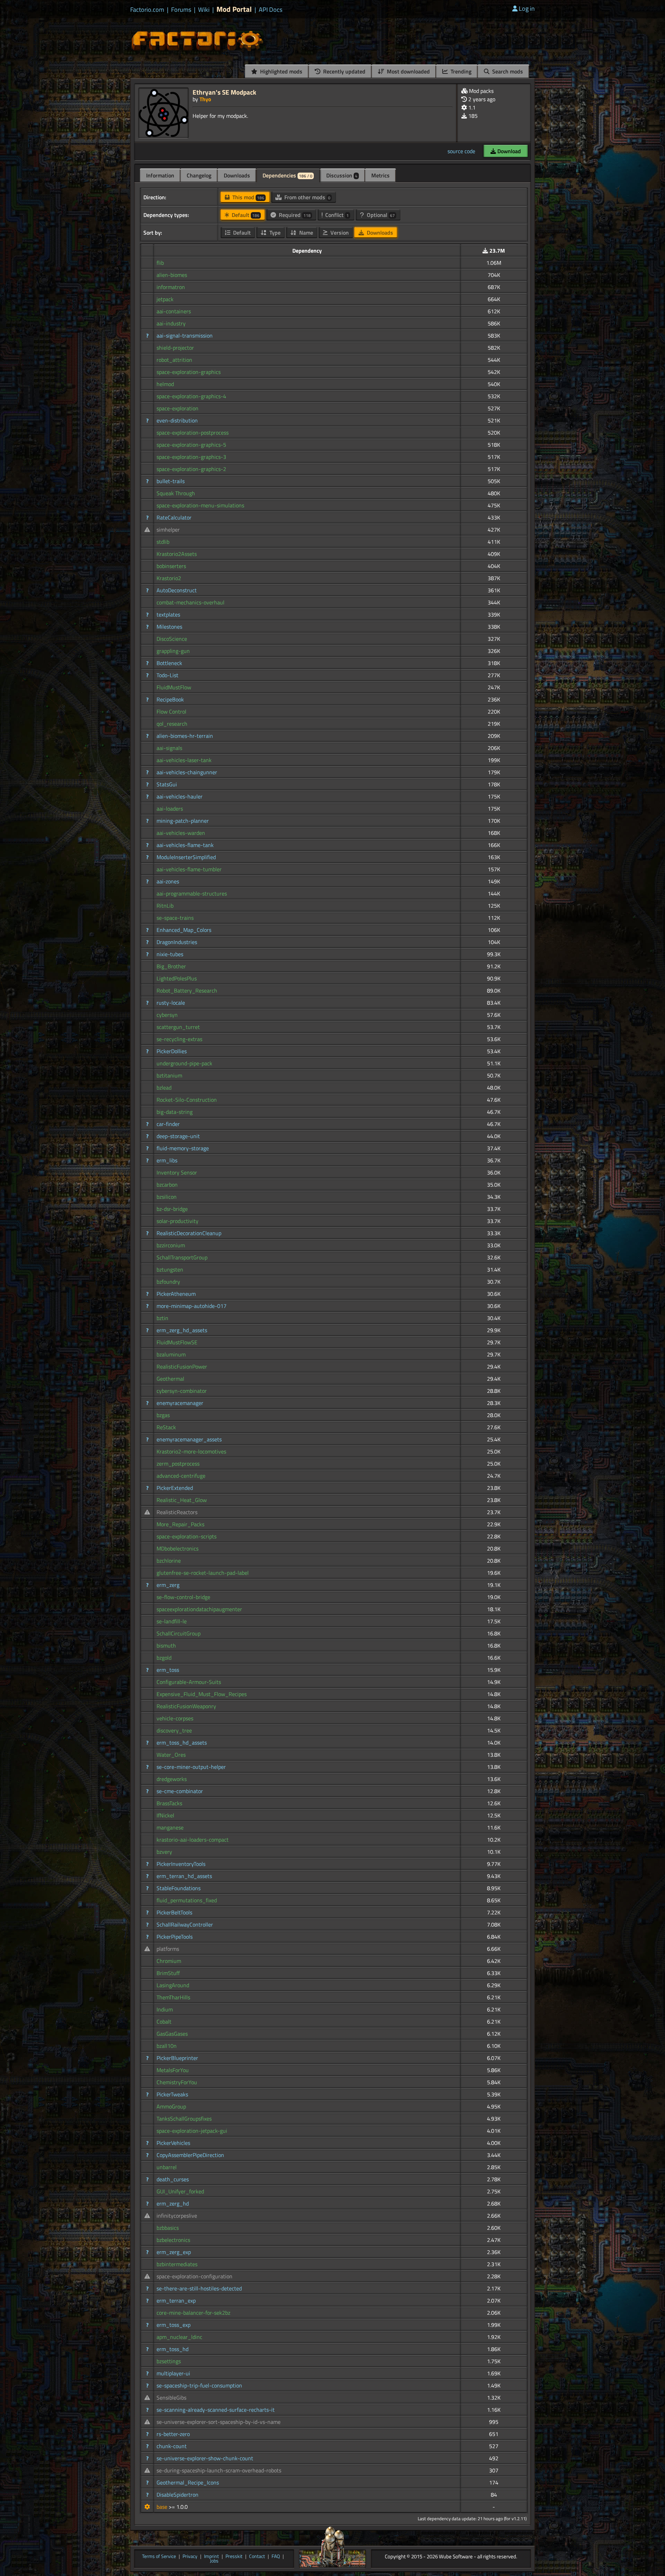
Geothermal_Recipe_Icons (188, 2482)
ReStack (166, 1427)
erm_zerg (168, 1585)
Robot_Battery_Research (187, 990)
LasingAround (173, 1985)
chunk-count (172, 2446)
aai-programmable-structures (192, 893)
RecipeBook (170, 699)
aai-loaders (170, 809)
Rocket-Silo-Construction (187, 1100)
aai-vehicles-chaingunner (187, 772)
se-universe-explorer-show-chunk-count (205, 2458)
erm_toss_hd (172, 2349)
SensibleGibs (171, 2398)
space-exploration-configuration (194, 2276)
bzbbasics (168, 2228)
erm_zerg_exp (174, 2252)
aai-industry (171, 323)
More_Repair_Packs (180, 1524)
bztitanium (169, 1075)
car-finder (168, 1124)
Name (305, 233)
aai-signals (169, 748)
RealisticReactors (177, 1512)
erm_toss (168, 1670)
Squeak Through (176, 493)
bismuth (166, 1645)
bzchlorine (169, 1561)
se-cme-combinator (180, 1791)
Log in (527, 8)
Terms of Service (159, 2557)
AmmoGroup (171, 2106)
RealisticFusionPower (182, 1366)
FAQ (276, 2557)
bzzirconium (171, 1245)
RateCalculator (174, 517)
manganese (170, 1827)
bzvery (164, 1852)
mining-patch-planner (183, 821)
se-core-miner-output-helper (191, 1767)
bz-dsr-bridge (172, 1209)
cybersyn (167, 1015)
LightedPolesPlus (177, 978)
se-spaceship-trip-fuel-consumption (199, 2385)
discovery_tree (174, 1730)
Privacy (190, 2557)
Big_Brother (171, 966)
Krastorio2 (169, 578)
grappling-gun (173, 651)
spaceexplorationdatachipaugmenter (199, 1609)
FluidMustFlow (174, 687)
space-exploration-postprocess (193, 433)
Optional (380, 215)
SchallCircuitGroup (179, 1633)
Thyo (205, 99)
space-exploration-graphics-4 (191, 396)
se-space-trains (175, 918)
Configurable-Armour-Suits (189, 1682)
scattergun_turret (178, 1027)
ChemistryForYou (177, 2082)
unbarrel (167, 2167)
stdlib (163, 542)
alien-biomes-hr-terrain (185, 736)
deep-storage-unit (178, 1136)
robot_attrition (174, 360)
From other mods (307, 197)
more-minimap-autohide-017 (192, 1306)
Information (160, 175)
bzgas (163, 1415)
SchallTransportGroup (182, 1257)
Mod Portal (234, 9)
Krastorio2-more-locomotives (191, 1451)
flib (160, 263)
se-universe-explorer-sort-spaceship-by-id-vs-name (219, 2422)
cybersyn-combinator (182, 1391)
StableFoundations (179, 1888)
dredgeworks (172, 1779)
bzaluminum (171, 1354)
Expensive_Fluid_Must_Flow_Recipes (202, 1694)
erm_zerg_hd (173, 2203)
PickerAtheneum (176, 1294)
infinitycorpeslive (177, 2216)
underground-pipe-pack (184, 1063)
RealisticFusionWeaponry (186, 1706)
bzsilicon (167, 1197)
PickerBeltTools (174, 1912)
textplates (168, 614)
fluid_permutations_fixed (187, 1900)
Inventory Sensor (177, 1172)
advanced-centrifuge (181, 1476)
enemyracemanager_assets (189, 1439)
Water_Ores (171, 1755)
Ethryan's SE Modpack (224, 92)
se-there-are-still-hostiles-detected (199, 2288)
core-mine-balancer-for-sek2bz (193, 2313)
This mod (248, 197)
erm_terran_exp (176, 2300)
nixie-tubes (170, 954)
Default (245, 215)
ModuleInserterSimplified (186, 857)
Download (508, 151)
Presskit (234, 2557)
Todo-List (167, 675)
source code (461, 151)
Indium (165, 2009)
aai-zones (168, 881)
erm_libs (167, 1160)
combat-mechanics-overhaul (190, 602)
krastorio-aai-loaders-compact (193, 1840)
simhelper (168, 530)
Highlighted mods (281, 71)
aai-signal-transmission (185, 335)
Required (294, 215)
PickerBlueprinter (177, 2058)
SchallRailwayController (185, 1924)
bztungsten (170, 1269)
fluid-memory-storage (183, 1148)
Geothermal (170, 1379)
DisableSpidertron (178, 2495)
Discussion (342, 175)
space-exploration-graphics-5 (191, 445)
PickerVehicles (173, 2143)
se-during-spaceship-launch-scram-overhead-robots (219, 2470)
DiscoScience (172, 639)
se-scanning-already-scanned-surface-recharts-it (216, 2410)
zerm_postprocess (178, 1464)
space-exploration (178, 408)
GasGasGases (172, 2034)
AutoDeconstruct (177, 590)
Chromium (169, 1961)
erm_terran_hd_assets (184, 1876)
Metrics (380, 175)
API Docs (271, 10)
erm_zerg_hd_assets (182, 1330)
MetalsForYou (173, 2070)
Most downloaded (408, 71)
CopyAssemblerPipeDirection (190, 2155)
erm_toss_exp (174, 2325)
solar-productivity (178, 1221)
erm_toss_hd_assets (182, 1743)
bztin (162, 1318)
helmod (165, 384)
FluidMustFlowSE (177, 1342)
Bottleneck (169, 663)
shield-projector (175, 348)
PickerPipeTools (175, 1937)
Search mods (507, 71)
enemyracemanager (180, 1403)
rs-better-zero (173, 2434)
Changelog (199, 175)
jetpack (165, 299)
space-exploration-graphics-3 (191, 457)
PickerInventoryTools (181, 1864)
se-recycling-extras (179, 1039)
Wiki (204, 10)
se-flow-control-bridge (183, 1597)
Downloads (237, 175)
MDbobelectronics (178, 1548)
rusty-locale (171, 1003)
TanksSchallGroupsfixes (184, 2119)
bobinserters (171, 566)
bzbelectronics (173, 2240)
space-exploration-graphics (189, 372)
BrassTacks (169, 1803)
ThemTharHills (173, 1997)
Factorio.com (147, 10)
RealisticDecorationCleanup (189, 1233)
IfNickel (165, 1815)
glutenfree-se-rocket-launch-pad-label (203, 1573)
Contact (257, 2557)
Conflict (336, 215)
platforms (168, 1949)
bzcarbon (167, 1185)
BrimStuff (168, 1973)
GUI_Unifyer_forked (180, 2191)
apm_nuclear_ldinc (179, 2337)
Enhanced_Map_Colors (184, 930)
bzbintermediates (177, 2264)
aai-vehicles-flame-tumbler (189, 869)
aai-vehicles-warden (181, 833)
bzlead (164, 1088)
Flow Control (171, 711)
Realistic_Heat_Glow (182, 1500)
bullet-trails (171, 481)
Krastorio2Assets (177, 554)
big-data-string (175, 1112)
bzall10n (167, 2046)
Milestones (169, 627)
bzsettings (169, 2361)
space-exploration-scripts (187, 1536)
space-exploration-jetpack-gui (192, 2131)
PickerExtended (175, 1488)
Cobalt (164, 2021)
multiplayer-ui (173, 2373)
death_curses (173, 2179)
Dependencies (287, 175)
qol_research (172, 724)
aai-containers (174, 311)
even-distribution (177, 420)
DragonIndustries (177, 942)
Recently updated (344, 71)
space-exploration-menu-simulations (200, 505)
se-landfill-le (172, 1621)
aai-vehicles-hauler (180, 796)
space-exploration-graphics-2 (191, 469)
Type (274, 233)
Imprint (211, 2557)
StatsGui (167, 784)
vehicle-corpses (175, 1718)
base (163, 2507)
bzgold (164, 1658)
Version (339, 233)
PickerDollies (172, 1051)
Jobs (214, 2561)
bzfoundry (168, 1282)
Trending (460, 71)
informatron (171, 287)
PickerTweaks (172, 2094)
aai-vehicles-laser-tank (184, 760)
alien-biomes (172, 275)
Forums (181, 10)
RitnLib (165, 906)
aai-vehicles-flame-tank (185, 845)
